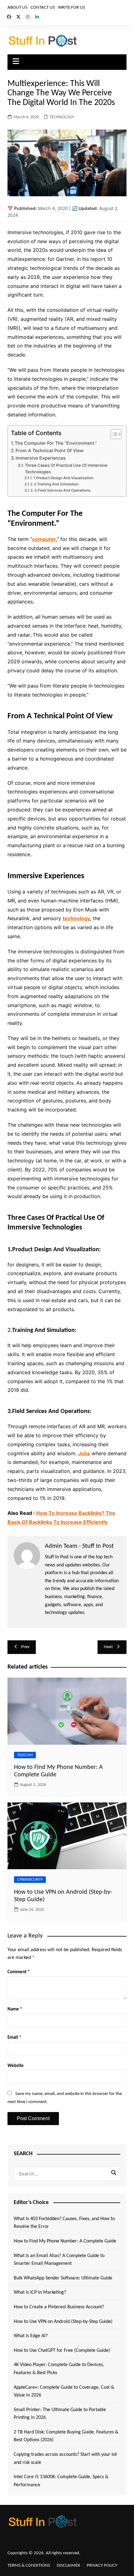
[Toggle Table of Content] (113, 434)
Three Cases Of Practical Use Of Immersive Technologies (66, 468)
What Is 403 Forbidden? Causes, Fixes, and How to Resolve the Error (64, 2223)
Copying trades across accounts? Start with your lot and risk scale (65, 2459)
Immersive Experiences (41, 458)
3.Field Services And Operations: (63, 490)
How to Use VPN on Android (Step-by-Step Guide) (63, 2322)
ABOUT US (17, 8)
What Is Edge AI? (31, 2336)
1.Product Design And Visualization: (64, 478)
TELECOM (25, 1755)
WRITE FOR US (72, 8)
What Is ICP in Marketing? (40, 2292)
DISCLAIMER (68, 2566)
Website (16, 2066)
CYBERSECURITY (30, 1880)
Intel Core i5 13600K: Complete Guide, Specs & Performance (61, 2481)
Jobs (84, 1453)
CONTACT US (43, 8)
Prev (25, 1647)
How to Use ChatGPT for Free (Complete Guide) (62, 2351)
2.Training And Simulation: (57, 484)
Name (15, 2009)
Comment (19, 1972)
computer (44, 539)
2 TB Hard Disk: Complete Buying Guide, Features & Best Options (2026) (66, 2436)
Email (14, 2038)
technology (76, 918)
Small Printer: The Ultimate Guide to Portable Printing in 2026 (60, 2414)
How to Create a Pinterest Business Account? (59, 2307)
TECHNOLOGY (62, 117)
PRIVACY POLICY (102, 2566)
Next (108, 1647)
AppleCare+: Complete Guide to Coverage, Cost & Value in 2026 (64, 2392)
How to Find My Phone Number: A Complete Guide (65, 2241)
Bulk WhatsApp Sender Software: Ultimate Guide (63, 2278)
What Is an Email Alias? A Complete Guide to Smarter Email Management (59, 2260)
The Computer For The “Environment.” (56, 443)
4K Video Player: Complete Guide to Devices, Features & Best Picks (59, 2369)
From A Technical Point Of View (50, 450)
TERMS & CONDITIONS (29, 2566)
